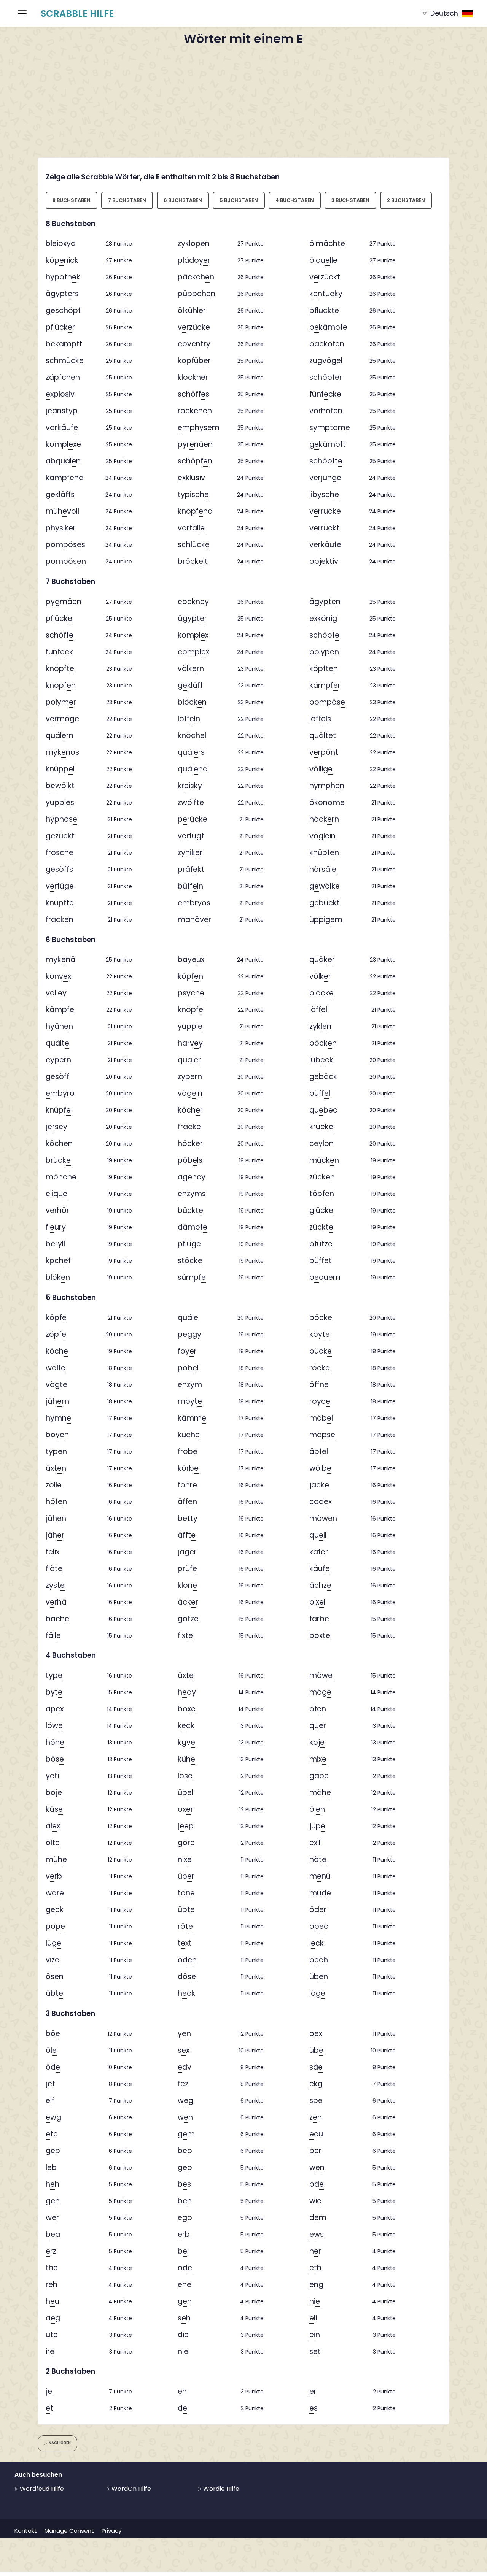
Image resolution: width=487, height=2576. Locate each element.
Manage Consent (69, 2531)
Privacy (111, 2531)
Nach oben (60, 2443)
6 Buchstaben (183, 200)
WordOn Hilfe (131, 2489)
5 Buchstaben (239, 200)
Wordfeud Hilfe (41, 2489)
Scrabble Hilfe (77, 13)
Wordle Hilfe (220, 2489)
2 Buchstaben (406, 200)
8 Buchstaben (72, 200)
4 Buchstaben (295, 200)
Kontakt (26, 2531)
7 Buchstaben (127, 200)
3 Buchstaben (350, 200)
